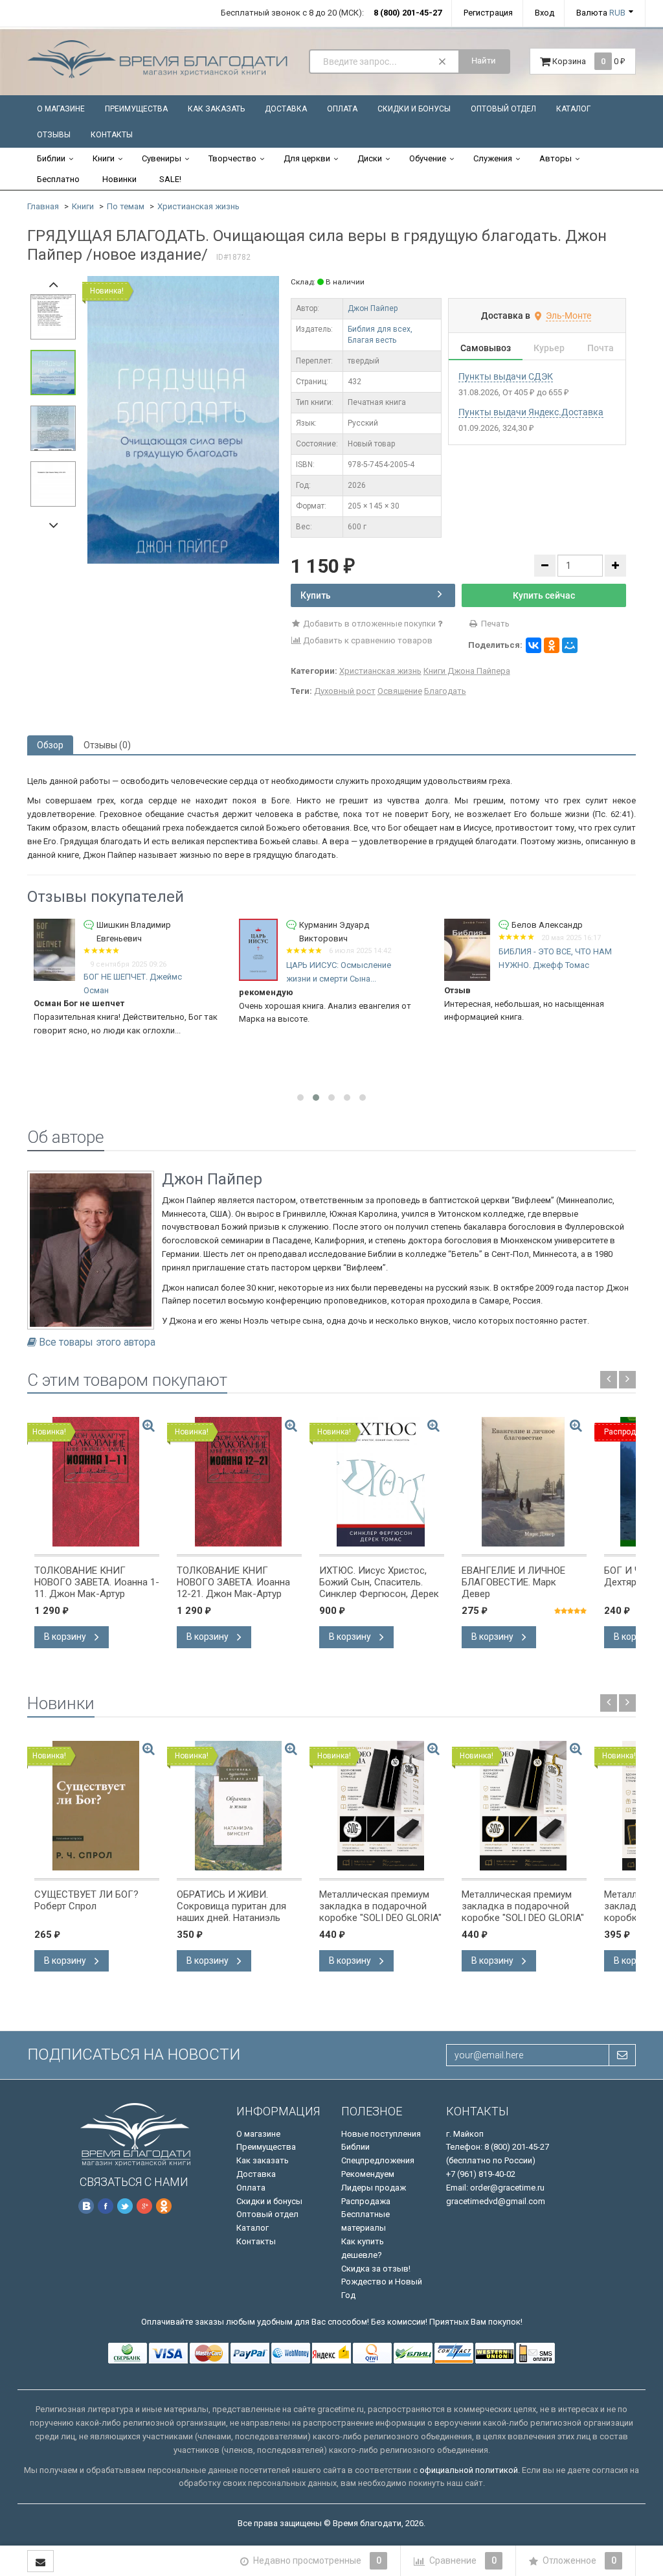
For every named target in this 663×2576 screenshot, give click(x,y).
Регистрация (488, 13)
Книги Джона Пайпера (467, 671)
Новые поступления (381, 2134)
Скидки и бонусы (414, 109)
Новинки (119, 179)
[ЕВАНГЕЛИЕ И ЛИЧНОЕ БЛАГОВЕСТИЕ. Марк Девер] (524, 1482)
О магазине (61, 109)
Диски (370, 158)
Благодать (445, 691)
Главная (43, 206)
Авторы (556, 158)
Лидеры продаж (374, 2188)
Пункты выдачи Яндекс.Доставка (531, 412)
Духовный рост (345, 691)
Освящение (400, 691)
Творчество (232, 158)
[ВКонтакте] (534, 645)
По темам (126, 206)
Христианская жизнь (198, 206)
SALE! (170, 179)
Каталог (573, 109)
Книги (104, 158)
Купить (316, 595)
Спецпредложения (378, 2160)
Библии (51, 158)
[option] (183, 420)
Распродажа (366, 2201)
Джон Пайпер (373, 308)
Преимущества (136, 109)
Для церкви (307, 158)
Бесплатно (58, 179)
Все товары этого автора (97, 1342)
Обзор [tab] (50, 745)
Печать (494, 624)
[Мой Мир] (570, 645)
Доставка (286, 109)
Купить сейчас (544, 595)
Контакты (112, 135)
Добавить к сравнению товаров (367, 640)
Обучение (428, 158)
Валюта (601, 13)
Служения (493, 158)
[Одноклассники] (552, 645)
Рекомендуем (368, 2174)
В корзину (66, 1637)
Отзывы (54, 135)
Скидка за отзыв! (376, 2269)
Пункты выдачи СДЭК (506, 376)
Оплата (342, 109)
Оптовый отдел (503, 109)
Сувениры (162, 158)
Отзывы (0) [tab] (107, 745)
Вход (545, 13)
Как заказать (216, 109)
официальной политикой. (470, 2470)
